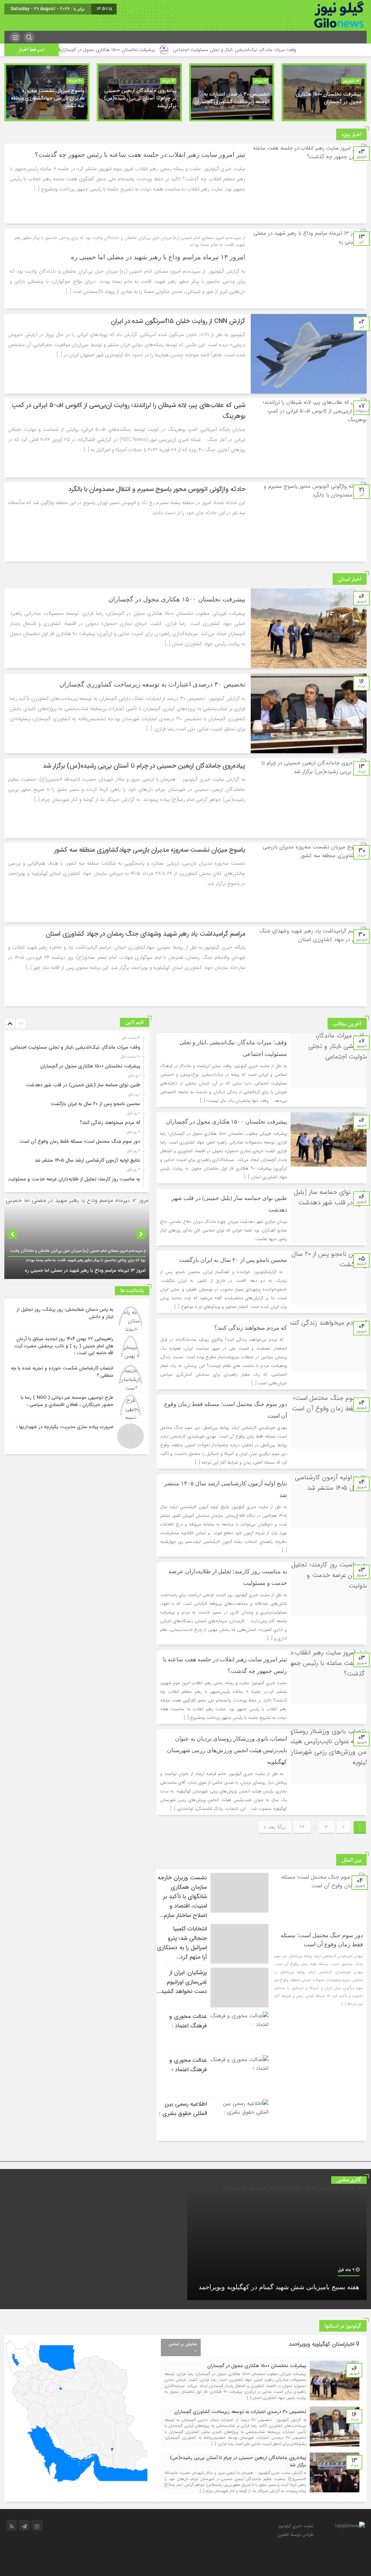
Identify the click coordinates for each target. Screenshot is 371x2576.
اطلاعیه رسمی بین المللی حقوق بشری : (183, 2109)
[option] (324, 92)
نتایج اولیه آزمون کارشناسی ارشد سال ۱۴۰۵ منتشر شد (87, 1160)
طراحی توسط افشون (295, 2535)
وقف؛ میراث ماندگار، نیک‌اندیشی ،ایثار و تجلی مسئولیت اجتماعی (75, 1047)
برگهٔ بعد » (275, 1827)
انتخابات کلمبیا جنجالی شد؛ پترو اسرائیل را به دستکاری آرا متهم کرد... (182, 1943)
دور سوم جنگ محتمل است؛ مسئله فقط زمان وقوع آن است (80, 1142)
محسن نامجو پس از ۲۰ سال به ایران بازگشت (233, 1260)
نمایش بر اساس (183, 2344)
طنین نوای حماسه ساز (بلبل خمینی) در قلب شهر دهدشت (68, 50)
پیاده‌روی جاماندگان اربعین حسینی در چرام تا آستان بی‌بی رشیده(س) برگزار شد (140, 98)
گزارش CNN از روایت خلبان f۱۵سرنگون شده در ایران (178, 321)
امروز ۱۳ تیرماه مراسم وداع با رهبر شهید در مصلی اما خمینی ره (158, 257)
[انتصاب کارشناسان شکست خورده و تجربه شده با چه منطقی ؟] (77, 1377)
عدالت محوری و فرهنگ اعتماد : (188, 2021)
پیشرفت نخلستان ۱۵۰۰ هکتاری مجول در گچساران (187, 50)
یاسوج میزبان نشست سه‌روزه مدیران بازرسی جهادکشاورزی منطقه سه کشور (47, 98)
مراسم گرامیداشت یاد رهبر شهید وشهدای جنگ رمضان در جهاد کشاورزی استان (145, 934)
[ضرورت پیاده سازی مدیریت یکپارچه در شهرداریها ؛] (77, 1435)
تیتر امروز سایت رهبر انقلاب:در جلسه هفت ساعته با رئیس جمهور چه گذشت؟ (140, 155)
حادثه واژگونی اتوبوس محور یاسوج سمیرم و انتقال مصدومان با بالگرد (157, 489)
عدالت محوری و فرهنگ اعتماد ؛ (188, 2065)
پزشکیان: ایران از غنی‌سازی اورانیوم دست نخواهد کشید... (182, 1982)
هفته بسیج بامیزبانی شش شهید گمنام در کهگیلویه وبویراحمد (279, 2287)
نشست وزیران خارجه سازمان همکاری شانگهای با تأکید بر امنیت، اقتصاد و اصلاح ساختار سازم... (182, 1897)
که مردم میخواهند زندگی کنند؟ (251, 1328)
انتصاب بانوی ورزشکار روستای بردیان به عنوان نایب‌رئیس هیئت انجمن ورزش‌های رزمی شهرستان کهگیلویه (227, 1750)
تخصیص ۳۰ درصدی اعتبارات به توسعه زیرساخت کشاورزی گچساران (232, 98)
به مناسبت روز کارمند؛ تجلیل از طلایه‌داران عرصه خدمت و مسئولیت (74, 1179)
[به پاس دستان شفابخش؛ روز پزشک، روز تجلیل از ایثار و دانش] (77, 1319)
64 (302, 1827)
